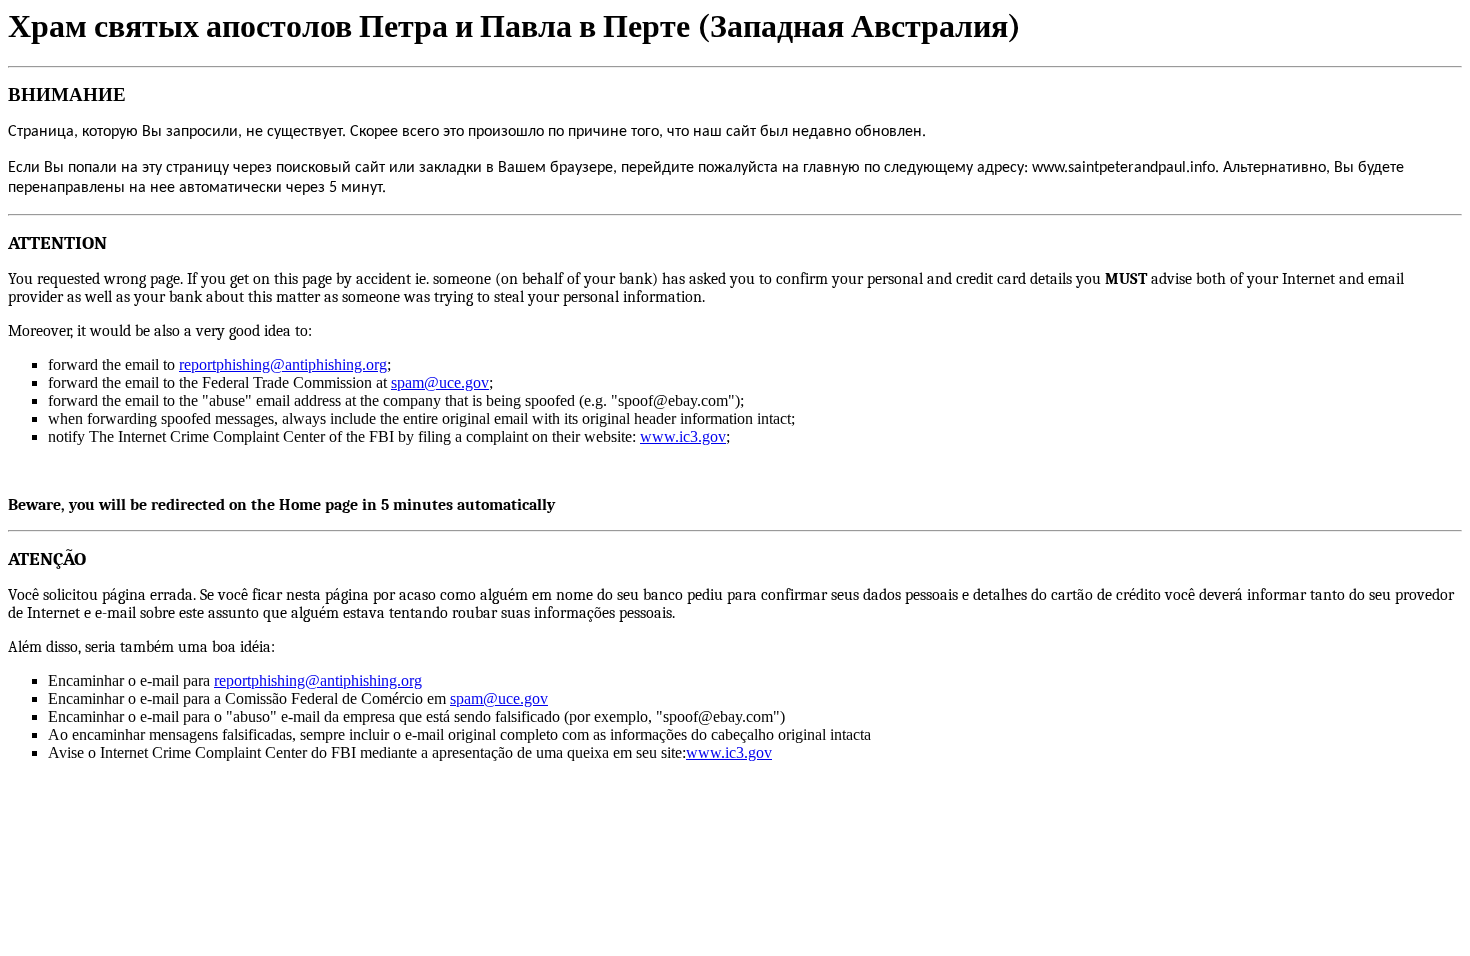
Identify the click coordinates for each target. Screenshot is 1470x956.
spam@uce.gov (440, 382)
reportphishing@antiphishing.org (283, 364)
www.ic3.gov (683, 436)
